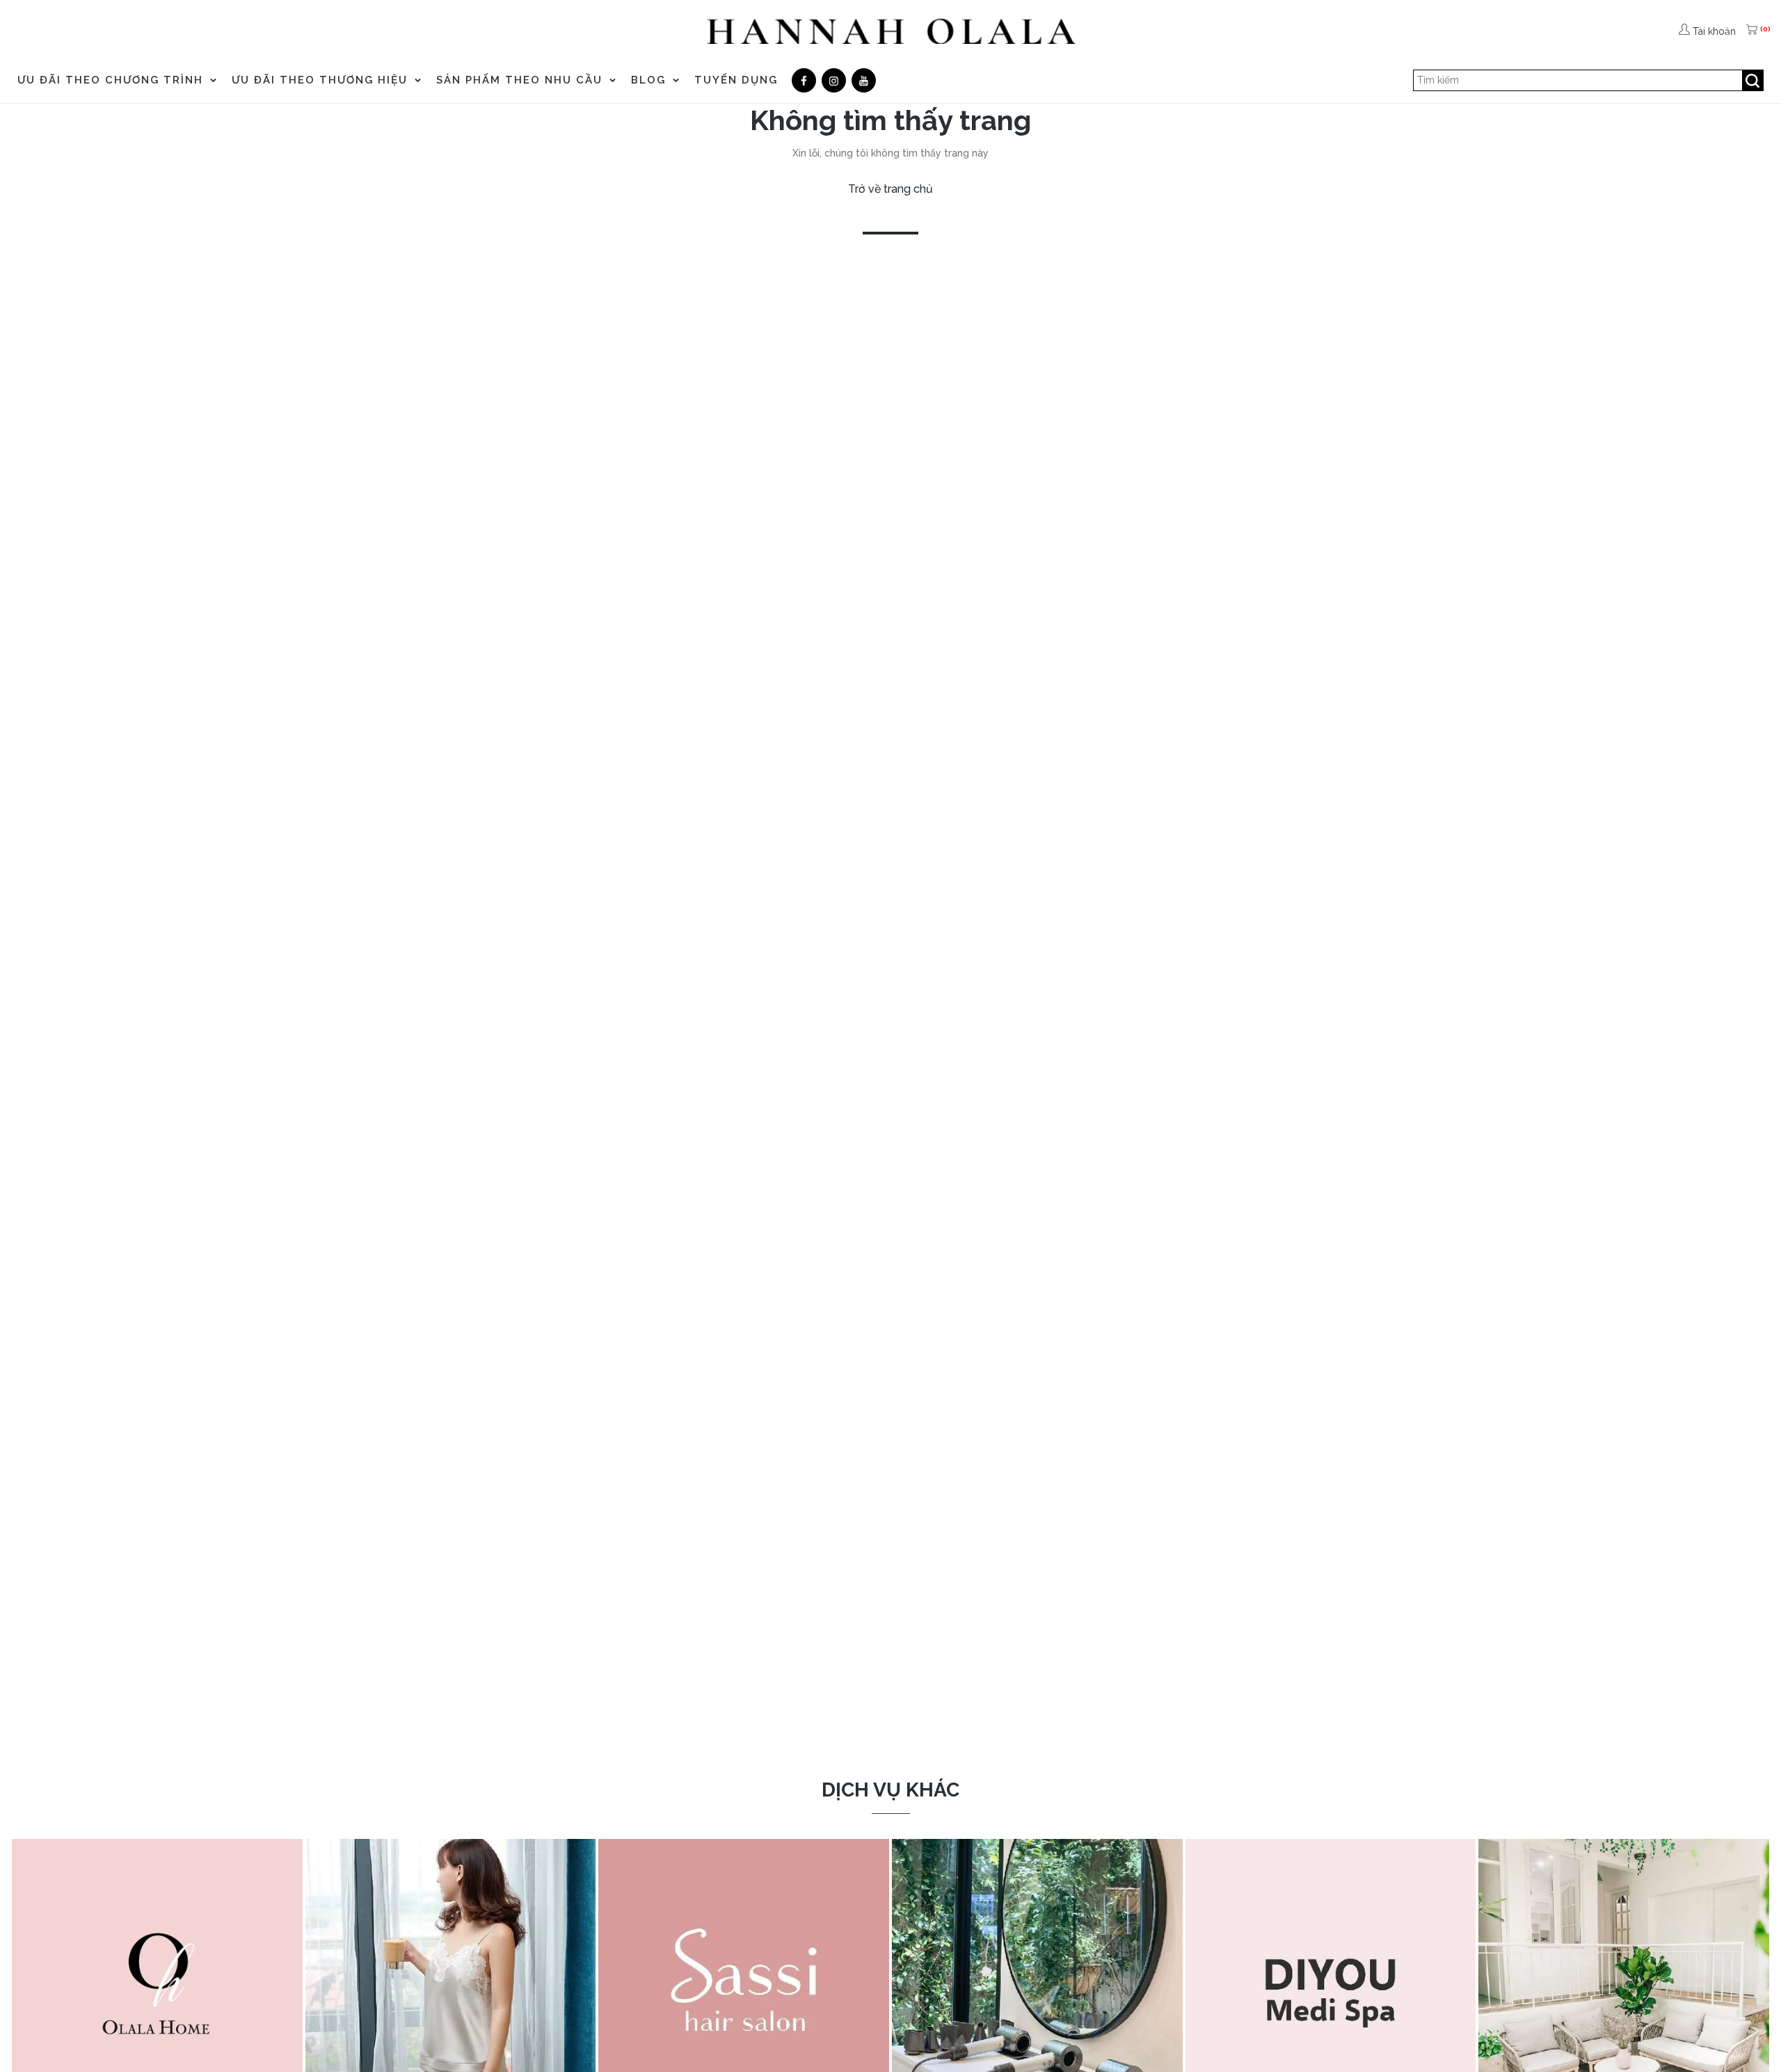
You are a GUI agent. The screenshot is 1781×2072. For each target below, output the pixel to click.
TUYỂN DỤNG (736, 80)
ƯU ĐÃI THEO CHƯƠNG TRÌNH (112, 80)
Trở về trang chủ (890, 189)
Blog (650, 80)
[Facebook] (804, 80)
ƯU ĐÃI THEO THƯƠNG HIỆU (322, 80)
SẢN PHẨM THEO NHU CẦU (521, 80)
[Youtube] (864, 80)
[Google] (834, 80)
